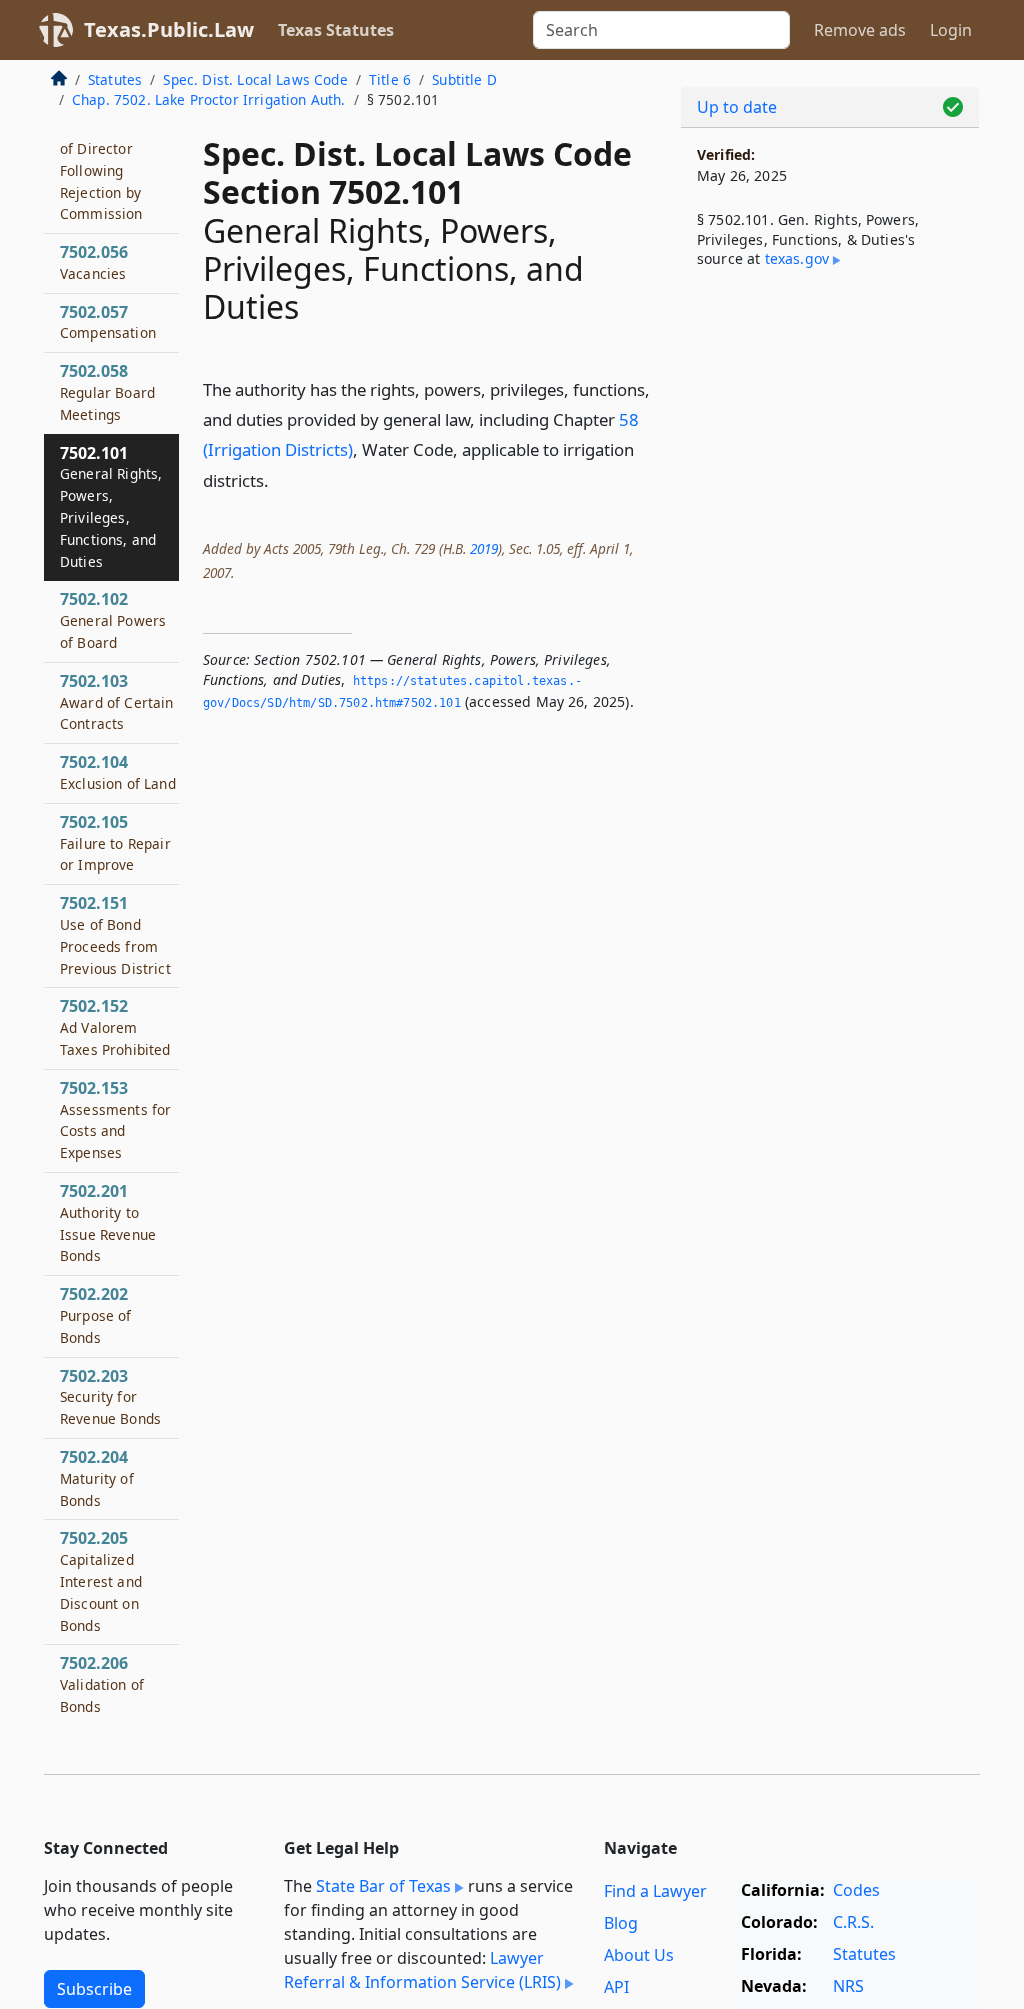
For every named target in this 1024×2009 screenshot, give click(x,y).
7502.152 (115, 1027)
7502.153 (115, 1119)
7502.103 (117, 702)
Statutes (115, 79)
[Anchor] (280, 479)
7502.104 (118, 772)
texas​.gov (797, 258)
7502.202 (96, 1315)
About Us (639, 1955)
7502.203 (110, 1397)
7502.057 (108, 322)
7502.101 (111, 506)
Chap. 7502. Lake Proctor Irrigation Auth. (209, 99)
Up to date (737, 107)
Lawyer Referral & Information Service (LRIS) (422, 1970)
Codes (856, 1890)
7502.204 (97, 1478)
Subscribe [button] (94, 1989)
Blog (621, 1923)
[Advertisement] (830, 441)
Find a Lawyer (655, 1891)
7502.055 (118, 158)
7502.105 (115, 843)
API (616, 1987)
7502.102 (113, 620)
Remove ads (860, 30)
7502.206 (102, 1684)
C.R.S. (853, 1922)
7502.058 (107, 392)
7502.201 (108, 1222)
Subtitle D (464, 79)
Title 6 (390, 79)
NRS (848, 1986)
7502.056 (94, 262)
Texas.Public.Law (169, 29)
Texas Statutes (336, 30)
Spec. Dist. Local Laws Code (255, 79)
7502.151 (115, 934)
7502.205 (101, 1580)
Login (951, 30)
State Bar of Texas (383, 1886)
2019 (484, 548)
